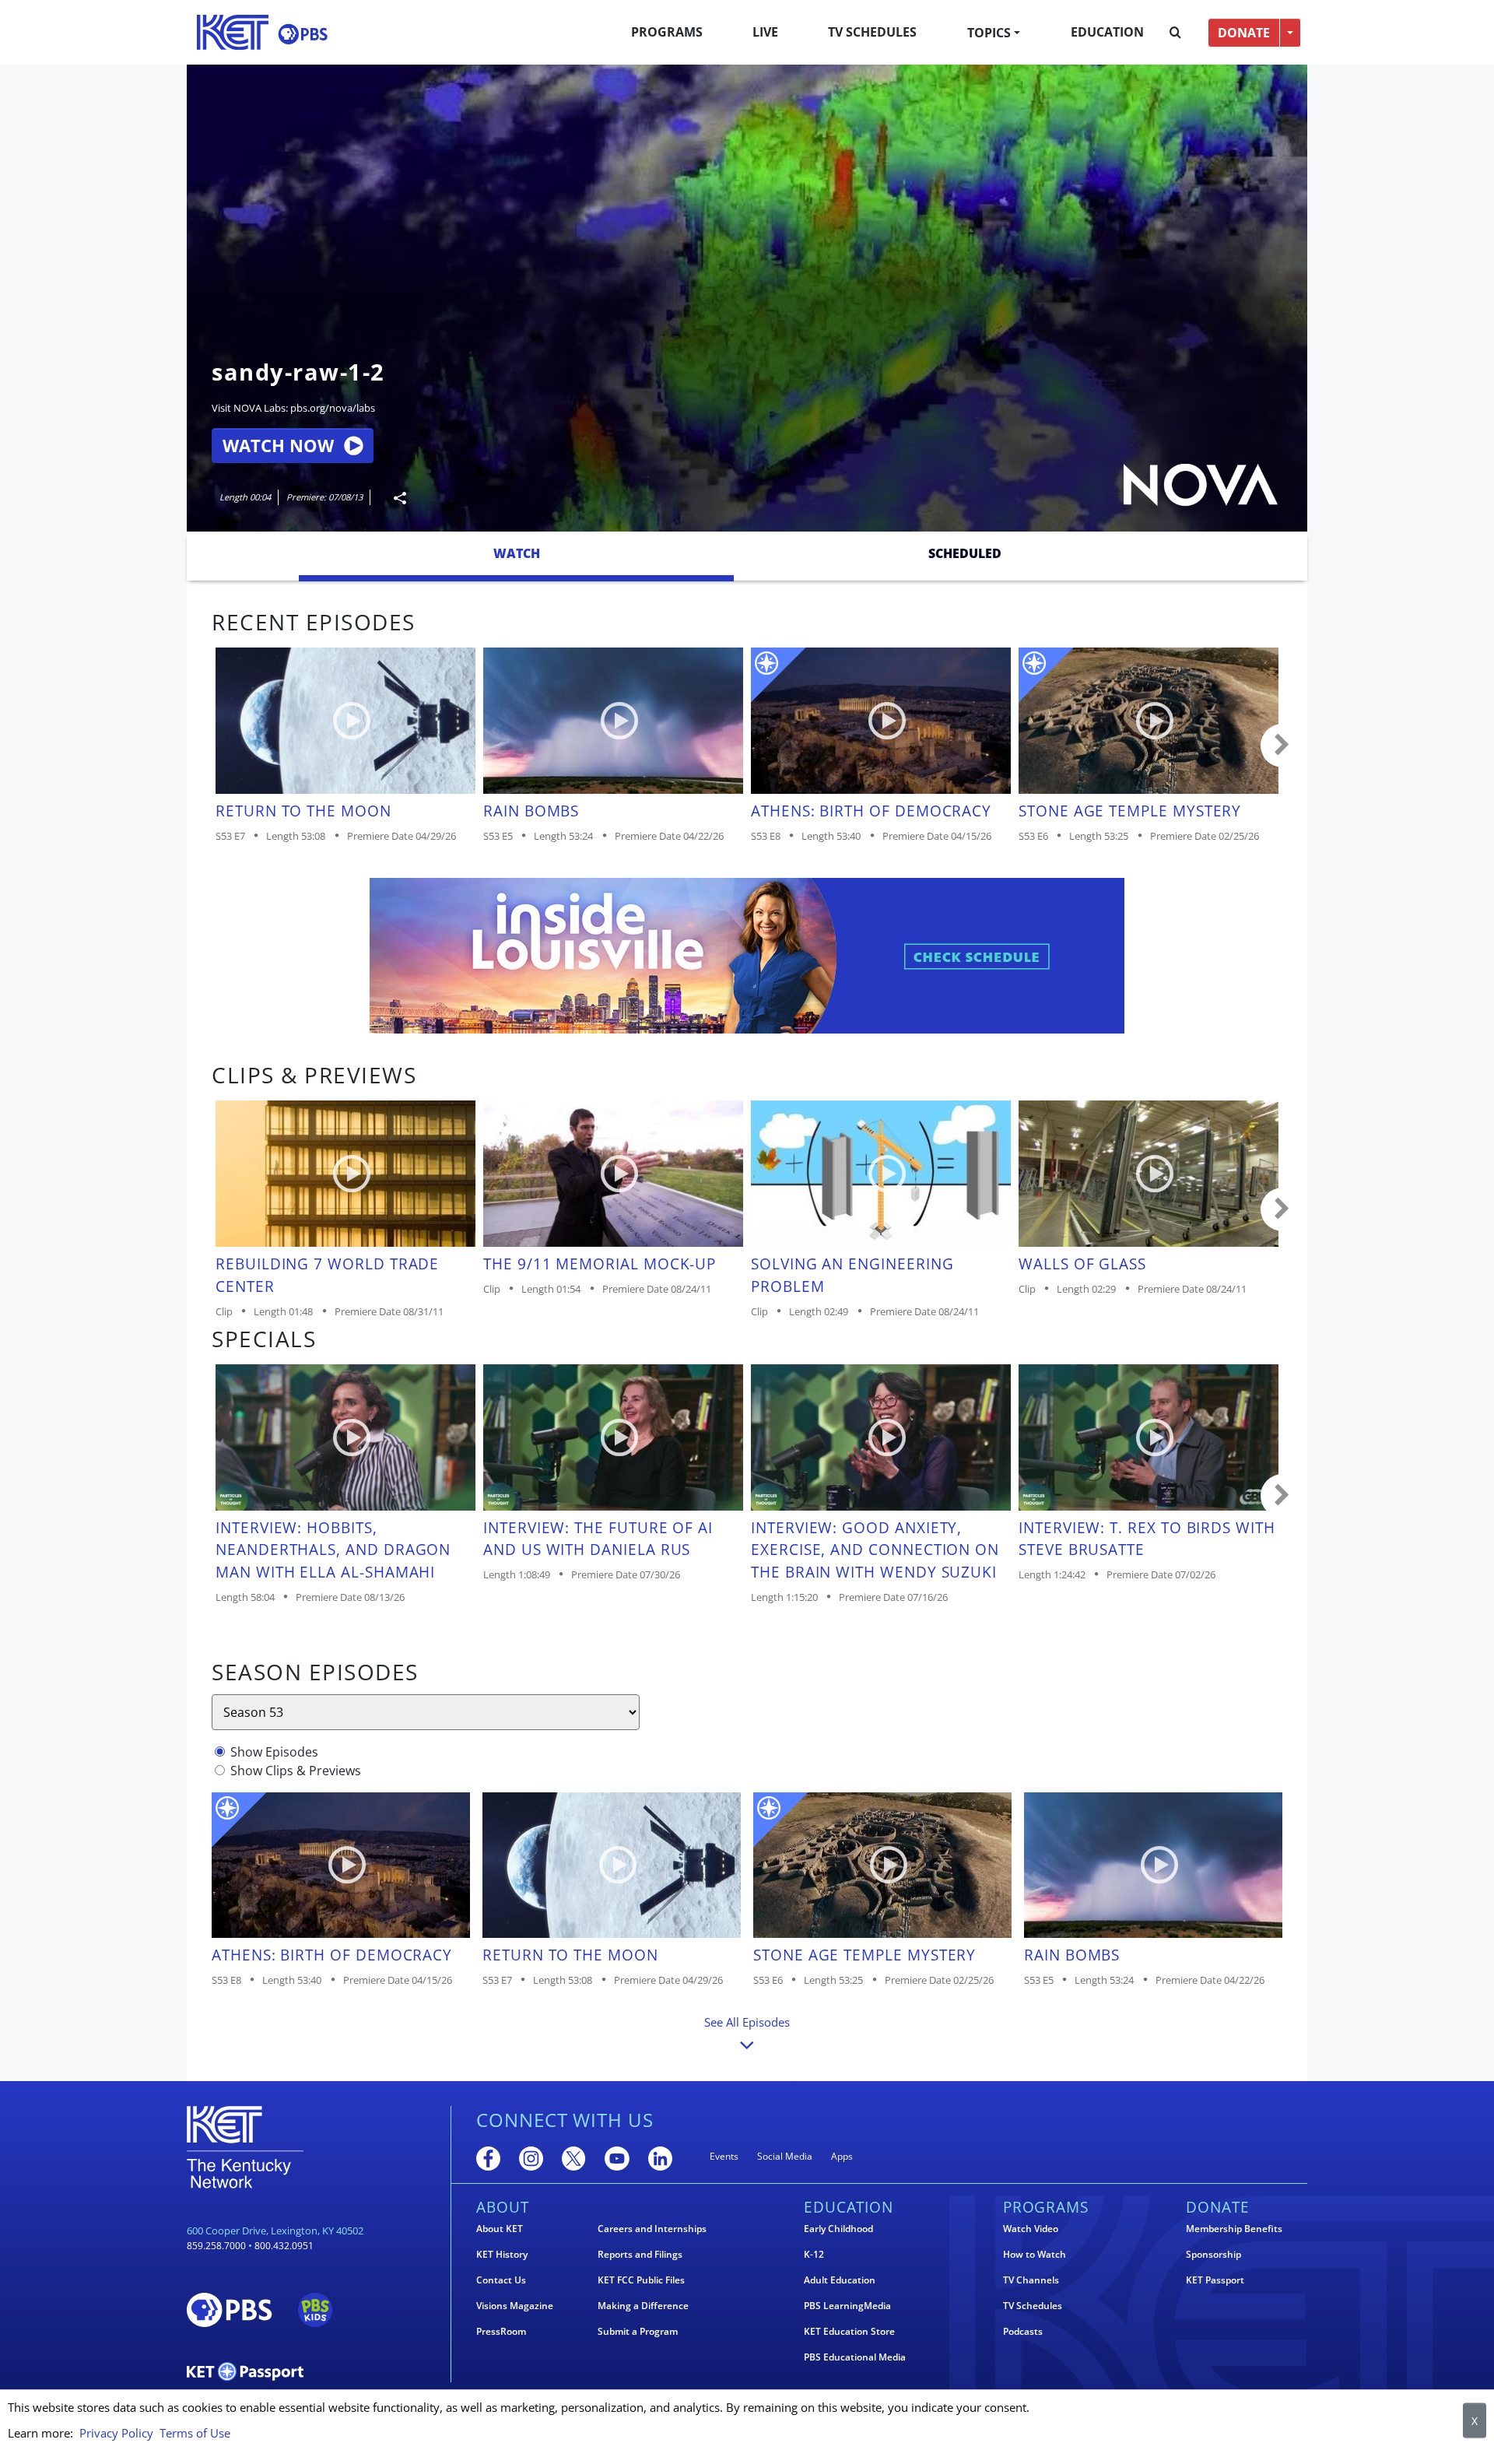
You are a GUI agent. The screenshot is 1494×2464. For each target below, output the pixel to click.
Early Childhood (838, 2229)
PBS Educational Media (855, 2357)
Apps (842, 2156)
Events (724, 2156)
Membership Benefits (1234, 2229)
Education (1107, 32)
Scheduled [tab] (965, 553)
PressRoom (501, 2332)
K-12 (814, 2255)
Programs (667, 32)
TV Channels (1031, 2280)
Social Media (785, 2156)
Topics (989, 33)
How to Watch (1035, 2255)
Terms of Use (195, 2433)
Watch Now (278, 446)
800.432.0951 (284, 2246)
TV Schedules (872, 32)
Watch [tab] (517, 553)
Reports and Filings (640, 2255)
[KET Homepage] (233, 32)
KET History (502, 2255)
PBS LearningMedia (847, 2306)
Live (765, 32)
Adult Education (840, 2280)
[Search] (1175, 33)
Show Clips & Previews (296, 1771)
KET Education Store (849, 2332)
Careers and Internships (652, 2229)
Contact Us (501, 2280)
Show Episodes (274, 1752)
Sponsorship (1213, 2255)
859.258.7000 (216, 2246)
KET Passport (1215, 2280)
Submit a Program (638, 2332)
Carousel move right (1282, 746)
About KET (500, 2229)
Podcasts (1023, 2332)
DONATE (1244, 33)
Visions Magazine (515, 2306)
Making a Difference (643, 2306)
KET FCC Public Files (641, 2280)
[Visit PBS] (303, 34)
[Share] (394, 498)
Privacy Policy (116, 2433)
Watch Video (1031, 2229)
